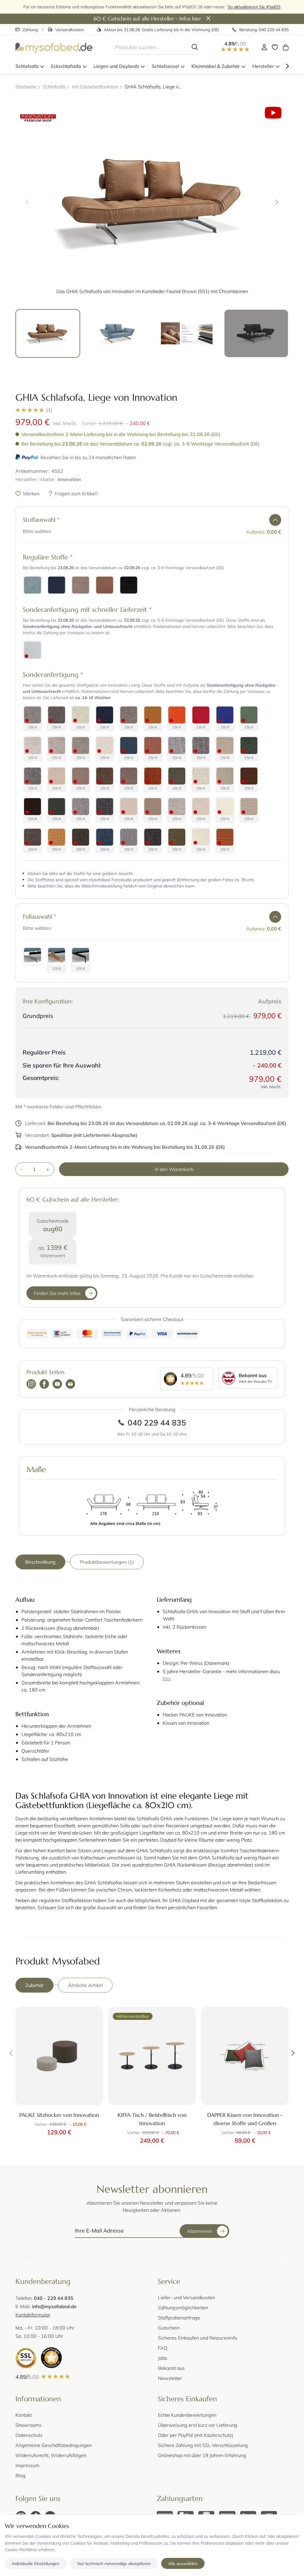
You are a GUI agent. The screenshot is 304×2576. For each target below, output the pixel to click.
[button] (152, 410)
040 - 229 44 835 (54, 2298)
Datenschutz (29, 2435)
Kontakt (24, 2415)
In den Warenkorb (174, 1169)
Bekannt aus (171, 2368)
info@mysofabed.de (54, 2306)
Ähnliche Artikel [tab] (85, 1985)
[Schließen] (208, 19)
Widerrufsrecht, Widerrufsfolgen (51, 2455)
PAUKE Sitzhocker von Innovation (59, 2115)
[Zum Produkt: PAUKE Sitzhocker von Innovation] (59, 2056)
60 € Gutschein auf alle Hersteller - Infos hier (147, 19)
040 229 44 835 (157, 1423)
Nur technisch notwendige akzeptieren (114, 2563)
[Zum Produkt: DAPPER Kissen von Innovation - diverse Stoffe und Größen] (245, 2056)
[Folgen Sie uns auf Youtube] (57, 1385)
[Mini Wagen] (286, 47)
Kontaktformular (33, 2315)
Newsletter (170, 2378)
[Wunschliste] (275, 47)
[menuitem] (30, 66)
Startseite (26, 86)
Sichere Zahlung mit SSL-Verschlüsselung (203, 2445)
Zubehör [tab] (34, 1985)
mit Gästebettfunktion (95, 86)
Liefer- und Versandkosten (186, 2297)
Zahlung (30, 30)
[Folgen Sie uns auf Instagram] (31, 1385)
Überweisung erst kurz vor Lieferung (198, 2425)
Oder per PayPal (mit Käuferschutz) (196, 2435)
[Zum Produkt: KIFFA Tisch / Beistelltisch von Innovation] (152, 2056)
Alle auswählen (183, 2563)
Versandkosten (69, 30)
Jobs (163, 2358)
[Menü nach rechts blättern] (287, 66)
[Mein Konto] (264, 47)
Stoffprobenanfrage (179, 2318)
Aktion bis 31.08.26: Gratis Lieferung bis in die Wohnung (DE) (161, 30)
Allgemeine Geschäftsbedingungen (54, 2445)
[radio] (33, 585)
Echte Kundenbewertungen (187, 2415)
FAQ (163, 2348)
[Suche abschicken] (195, 47)
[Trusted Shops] (51, 2358)
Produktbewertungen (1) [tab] (107, 1562)
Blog (20, 2475)
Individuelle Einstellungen (36, 2563)
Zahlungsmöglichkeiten (183, 2307)
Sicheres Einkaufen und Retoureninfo (198, 2338)
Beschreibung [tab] (40, 1562)
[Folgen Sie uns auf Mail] (70, 1385)
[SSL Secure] (26, 2358)
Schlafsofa (54, 86)
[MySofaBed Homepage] (54, 47)
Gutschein (169, 2328)
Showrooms (28, 2425)
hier (167, 1678)
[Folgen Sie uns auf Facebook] (44, 1385)
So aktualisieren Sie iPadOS (254, 7)
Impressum (27, 2465)
